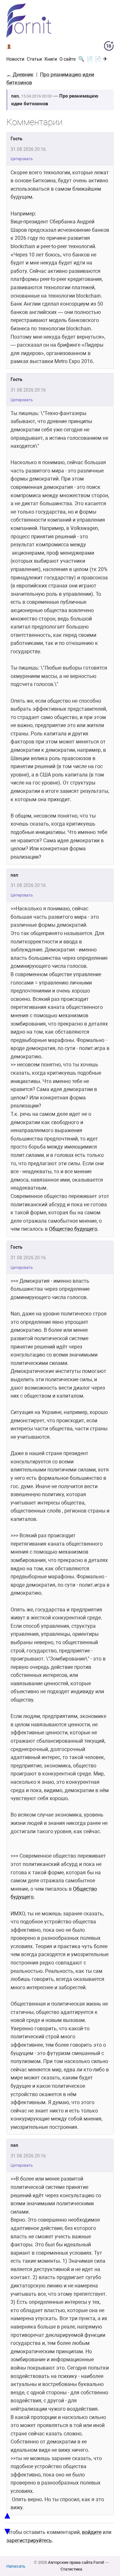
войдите (92, 2532)
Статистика (71, 2569)
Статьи (34, 59)
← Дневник (20, 75)
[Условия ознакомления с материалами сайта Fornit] (109, 47)
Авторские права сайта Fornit (76, 2562)
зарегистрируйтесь (29, 2541)
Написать (16, 2566)
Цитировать (22, 159)
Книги (51, 59)
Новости (15, 59)
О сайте (68, 59)
